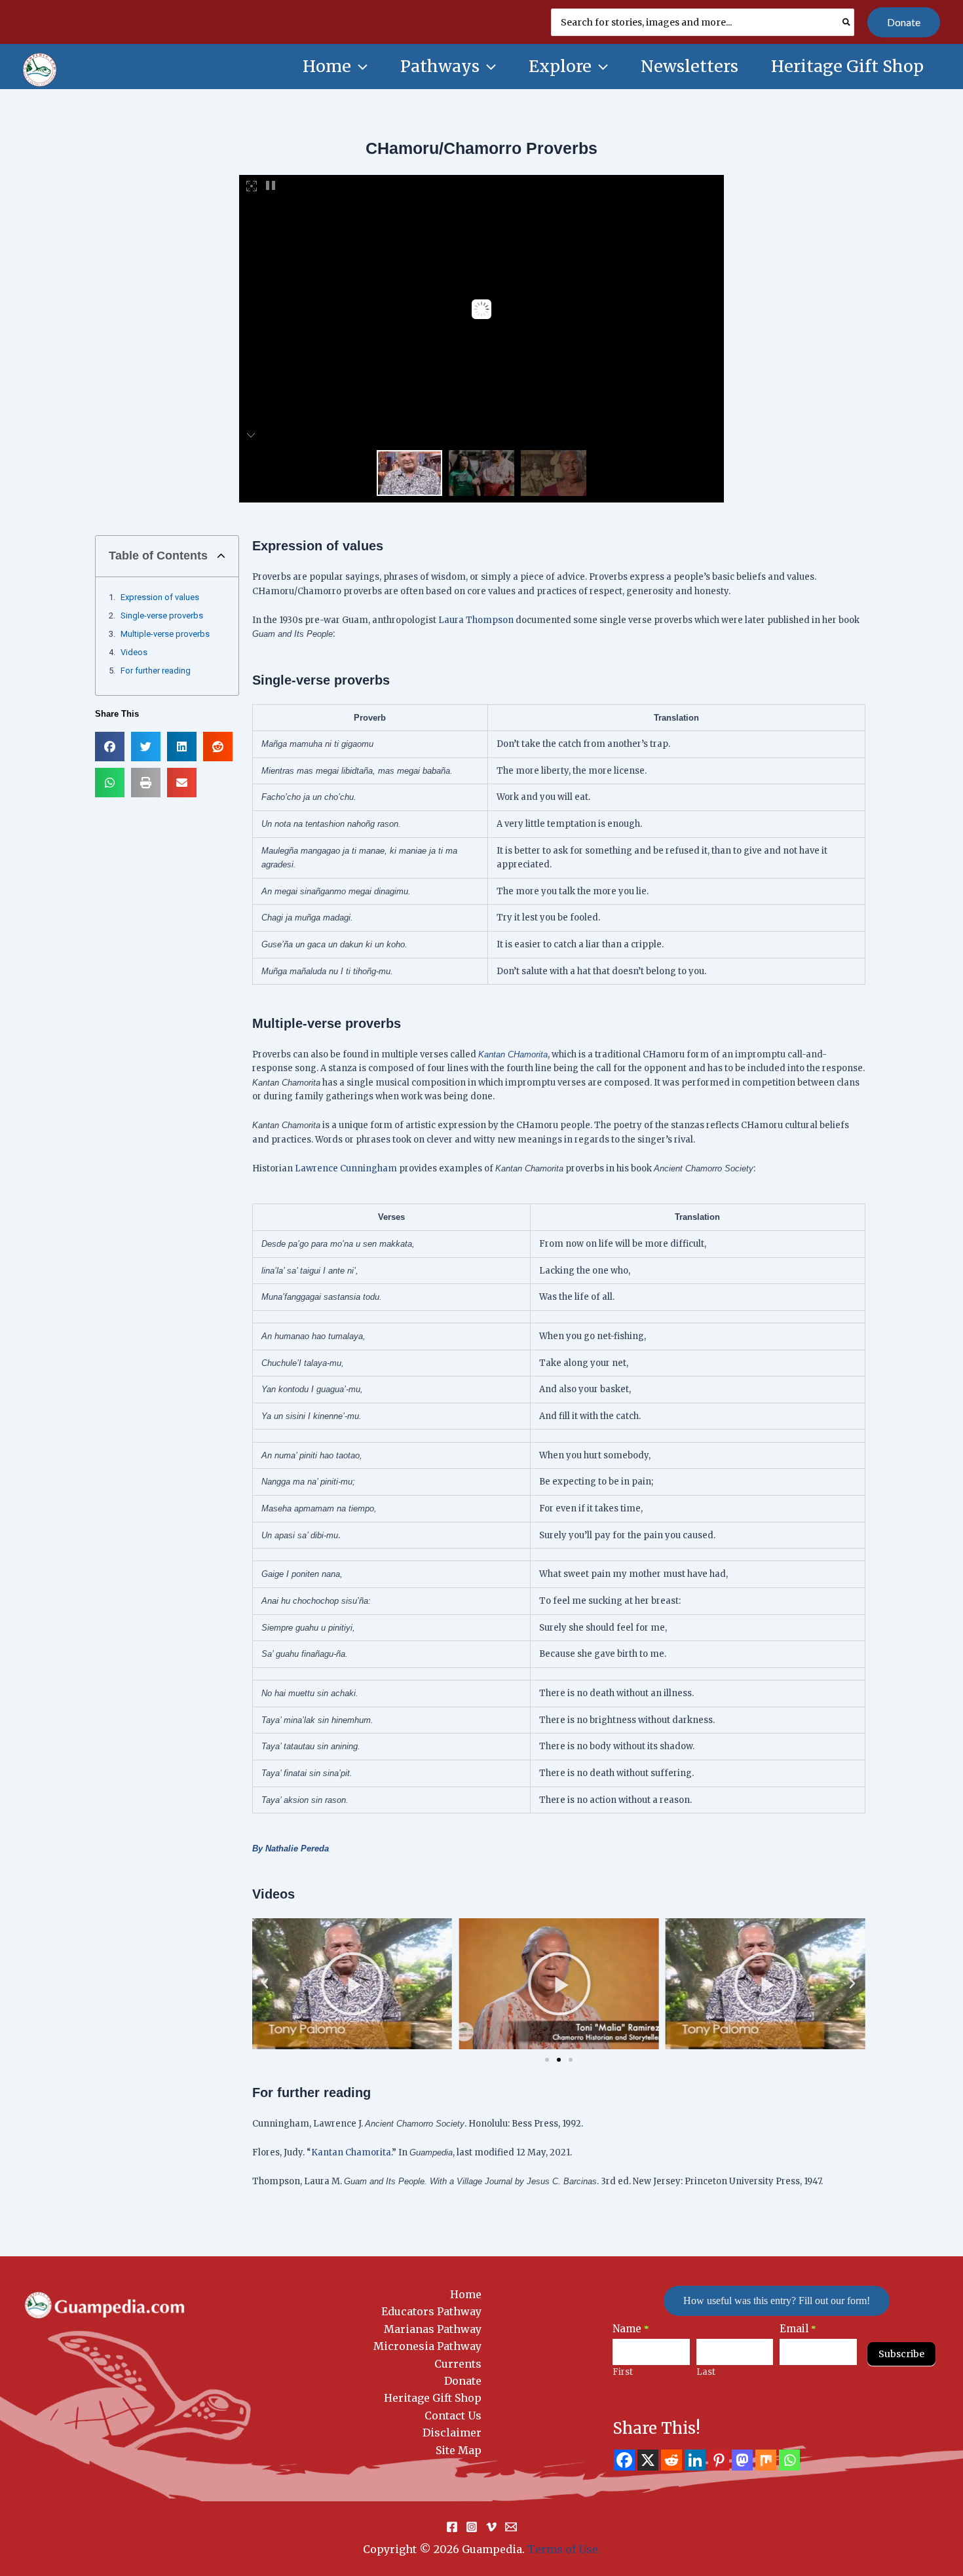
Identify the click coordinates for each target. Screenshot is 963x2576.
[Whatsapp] (789, 2460)
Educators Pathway (431, 2311)
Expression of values (160, 597)
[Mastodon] (742, 2460)
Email (798, 2329)
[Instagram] (472, 2527)
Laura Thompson (476, 620)
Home (466, 2294)
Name (631, 2329)
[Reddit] (671, 2460)
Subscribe (901, 2354)
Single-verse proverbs (162, 616)
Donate (463, 2381)
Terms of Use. (564, 2549)
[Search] (847, 22)
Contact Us (453, 2415)
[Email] (511, 2527)
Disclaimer (452, 2433)
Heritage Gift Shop (433, 2398)
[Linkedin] (695, 2460)
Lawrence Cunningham (346, 1168)
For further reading (156, 671)
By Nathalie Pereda (291, 1848)
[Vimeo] (491, 2527)
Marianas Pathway (433, 2329)
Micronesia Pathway (427, 2346)
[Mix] (766, 2460)
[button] (904, 22)
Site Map (459, 2450)
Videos (134, 652)
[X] (648, 2460)
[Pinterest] (719, 2460)
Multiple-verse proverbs (165, 634)
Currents (458, 2364)
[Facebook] (624, 2460)
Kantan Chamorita (351, 2152)
